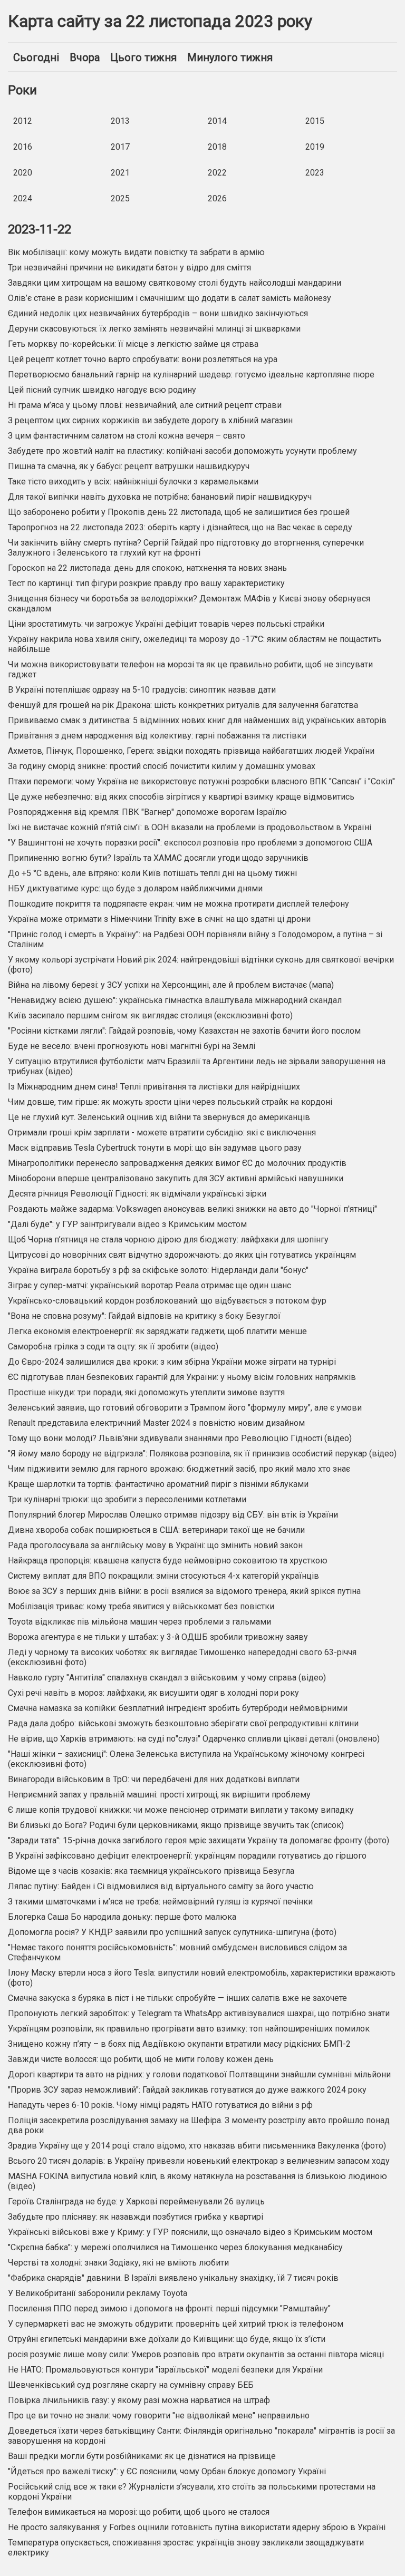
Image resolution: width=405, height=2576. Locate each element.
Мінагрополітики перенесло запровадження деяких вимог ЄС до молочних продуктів (177, 1163)
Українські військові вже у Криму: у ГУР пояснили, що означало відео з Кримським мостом (190, 2232)
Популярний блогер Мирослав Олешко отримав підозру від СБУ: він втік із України (173, 1515)
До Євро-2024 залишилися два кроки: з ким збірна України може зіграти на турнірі (172, 1362)
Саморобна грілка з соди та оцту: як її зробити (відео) (113, 1347)
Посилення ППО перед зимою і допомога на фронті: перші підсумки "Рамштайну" (169, 2308)
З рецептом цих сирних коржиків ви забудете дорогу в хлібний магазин (150, 420)
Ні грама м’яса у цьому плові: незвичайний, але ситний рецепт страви (145, 405)
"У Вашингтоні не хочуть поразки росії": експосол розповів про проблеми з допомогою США (190, 843)
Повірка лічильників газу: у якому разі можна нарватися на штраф (139, 2400)
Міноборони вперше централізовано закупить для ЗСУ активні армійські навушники (176, 1178)
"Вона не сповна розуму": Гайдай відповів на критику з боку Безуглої (144, 1316)
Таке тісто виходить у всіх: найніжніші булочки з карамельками (133, 482)
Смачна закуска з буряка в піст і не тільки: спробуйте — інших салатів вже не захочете (177, 1998)
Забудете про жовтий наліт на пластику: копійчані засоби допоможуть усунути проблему (182, 451)
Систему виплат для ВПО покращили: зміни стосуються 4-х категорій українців (163, 1576)
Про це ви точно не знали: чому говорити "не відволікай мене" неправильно (159, 2415)
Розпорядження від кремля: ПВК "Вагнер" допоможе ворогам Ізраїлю (147, 812)
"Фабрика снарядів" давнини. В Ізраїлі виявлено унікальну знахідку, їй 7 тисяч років (173, 2278)
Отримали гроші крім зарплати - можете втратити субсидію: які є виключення (162, 1133)
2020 (23, 173)
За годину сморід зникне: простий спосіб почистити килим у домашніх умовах (162, 766)
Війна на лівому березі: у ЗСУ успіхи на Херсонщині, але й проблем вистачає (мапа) (171, 985)
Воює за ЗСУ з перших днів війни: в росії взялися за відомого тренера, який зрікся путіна (184, 1591)
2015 (315, 121)
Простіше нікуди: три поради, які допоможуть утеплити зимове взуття (146, 1392)
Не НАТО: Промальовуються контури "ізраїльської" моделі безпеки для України (166, 2370)
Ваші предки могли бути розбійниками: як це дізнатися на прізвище (142, 2456)
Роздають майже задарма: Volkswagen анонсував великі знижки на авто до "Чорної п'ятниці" (192, 1209)
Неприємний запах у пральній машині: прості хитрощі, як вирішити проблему (159, 1795)
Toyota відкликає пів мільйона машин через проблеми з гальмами (139, 1622)
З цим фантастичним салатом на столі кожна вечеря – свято (127, 436)
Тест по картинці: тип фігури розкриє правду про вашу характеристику (146, 583)
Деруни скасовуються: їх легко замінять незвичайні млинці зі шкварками (154, 329)
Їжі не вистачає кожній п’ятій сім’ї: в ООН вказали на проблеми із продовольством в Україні (190, 827)
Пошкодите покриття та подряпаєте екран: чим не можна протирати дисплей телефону (179, 904)
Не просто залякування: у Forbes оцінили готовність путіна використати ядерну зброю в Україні (197, 2527)
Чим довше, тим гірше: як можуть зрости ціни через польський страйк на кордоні (170, 1102)
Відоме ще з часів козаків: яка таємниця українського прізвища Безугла (151, 1871)
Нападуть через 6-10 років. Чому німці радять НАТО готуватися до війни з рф (160, 2105)
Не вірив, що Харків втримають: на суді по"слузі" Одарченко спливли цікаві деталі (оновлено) (194, 1739)
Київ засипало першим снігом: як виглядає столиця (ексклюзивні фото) (150, 1015)
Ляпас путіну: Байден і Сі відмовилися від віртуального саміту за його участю (161, 1886)
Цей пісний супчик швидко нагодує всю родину (102, 390)
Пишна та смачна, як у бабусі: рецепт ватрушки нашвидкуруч (129, 466)
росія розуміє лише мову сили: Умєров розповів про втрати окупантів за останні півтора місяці (196, 2354)
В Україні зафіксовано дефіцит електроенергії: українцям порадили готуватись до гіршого (187, 1856)
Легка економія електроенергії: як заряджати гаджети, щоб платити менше (157, 1331)
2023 (315, 173)
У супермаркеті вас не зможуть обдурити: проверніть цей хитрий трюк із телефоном (176, 2324)
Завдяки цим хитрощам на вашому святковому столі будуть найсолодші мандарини (175, 283)
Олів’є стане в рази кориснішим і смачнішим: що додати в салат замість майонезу (170, 298)
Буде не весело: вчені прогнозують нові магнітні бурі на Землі (132, 1046)
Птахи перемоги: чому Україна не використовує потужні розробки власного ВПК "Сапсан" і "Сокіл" (201, 781)
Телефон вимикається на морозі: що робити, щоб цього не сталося (139, 2512)
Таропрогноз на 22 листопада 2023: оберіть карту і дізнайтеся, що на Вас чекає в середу (180, 527)
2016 (23, 147)
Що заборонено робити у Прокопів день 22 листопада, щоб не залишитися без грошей (179, 512)
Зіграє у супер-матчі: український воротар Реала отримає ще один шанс (150, 1285)
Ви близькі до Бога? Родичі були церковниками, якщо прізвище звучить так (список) (176, 1825)
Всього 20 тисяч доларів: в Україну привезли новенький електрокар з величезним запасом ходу (199, 2161)
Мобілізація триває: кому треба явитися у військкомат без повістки (141, 1606)
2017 (120, 147)
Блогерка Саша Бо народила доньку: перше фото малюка (122, 1917)
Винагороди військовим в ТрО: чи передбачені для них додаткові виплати (154, 1779)
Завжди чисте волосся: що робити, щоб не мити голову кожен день (141, 2059)
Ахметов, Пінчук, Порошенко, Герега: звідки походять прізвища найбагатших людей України (191, 751)
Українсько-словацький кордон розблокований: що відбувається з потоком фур (167, 1301)
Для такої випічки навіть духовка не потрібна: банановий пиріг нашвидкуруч (160, 497)
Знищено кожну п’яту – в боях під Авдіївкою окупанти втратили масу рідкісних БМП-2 (179, 2044)
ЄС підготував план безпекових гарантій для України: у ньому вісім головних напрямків (182, 1377)
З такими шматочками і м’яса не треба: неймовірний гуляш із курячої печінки (160, 1902)
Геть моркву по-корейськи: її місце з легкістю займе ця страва (133, 344)
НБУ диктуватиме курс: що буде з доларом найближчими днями (135, 888)
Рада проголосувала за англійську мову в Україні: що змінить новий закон (155, 1545)
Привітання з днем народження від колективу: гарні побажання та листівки (157, 736)
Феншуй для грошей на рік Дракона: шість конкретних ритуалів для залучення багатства (183, 705)
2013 (120, 121)
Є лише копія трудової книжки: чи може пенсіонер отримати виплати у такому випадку (181, 1810)
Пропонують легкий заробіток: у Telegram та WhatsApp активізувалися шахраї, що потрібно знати (199, 2013)
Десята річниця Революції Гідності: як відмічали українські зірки (137, 1194)
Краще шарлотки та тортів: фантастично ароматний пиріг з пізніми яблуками (158, 1484)
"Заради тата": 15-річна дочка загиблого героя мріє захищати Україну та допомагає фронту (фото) (199, 1840)
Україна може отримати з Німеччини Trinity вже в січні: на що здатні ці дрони (159, 919)
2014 (217, 121)
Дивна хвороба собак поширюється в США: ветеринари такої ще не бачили (156, 1530)
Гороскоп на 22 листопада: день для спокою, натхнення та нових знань (147, 568)
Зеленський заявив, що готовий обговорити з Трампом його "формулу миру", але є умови (185, 1408)
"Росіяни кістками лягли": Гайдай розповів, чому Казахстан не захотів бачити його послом (184, 1031)
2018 (217, 147)
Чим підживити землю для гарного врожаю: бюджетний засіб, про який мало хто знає (179, 1469)
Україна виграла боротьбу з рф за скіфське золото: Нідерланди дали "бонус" (158, 1270)
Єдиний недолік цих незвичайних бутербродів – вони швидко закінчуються (158, 313)
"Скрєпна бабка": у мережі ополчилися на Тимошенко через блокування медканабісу (175, 2247)
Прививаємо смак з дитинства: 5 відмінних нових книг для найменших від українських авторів (197, 720)
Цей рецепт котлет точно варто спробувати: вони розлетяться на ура (143, 359)
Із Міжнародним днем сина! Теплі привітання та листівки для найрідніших (154, 1087)
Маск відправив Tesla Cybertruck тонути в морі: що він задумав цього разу (155, 1148)
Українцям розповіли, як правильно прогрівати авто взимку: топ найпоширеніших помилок (189, 2029)
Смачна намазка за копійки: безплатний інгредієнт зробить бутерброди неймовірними (178, 1708)
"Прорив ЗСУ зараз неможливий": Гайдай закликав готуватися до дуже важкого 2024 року (187, 2090)
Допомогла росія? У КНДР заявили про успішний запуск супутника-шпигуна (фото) (172, 1932)
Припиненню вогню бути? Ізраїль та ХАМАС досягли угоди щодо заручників (158, 858)
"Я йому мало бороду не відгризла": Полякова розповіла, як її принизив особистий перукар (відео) (202, 1454)
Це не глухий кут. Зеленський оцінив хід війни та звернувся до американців (159, 1117)
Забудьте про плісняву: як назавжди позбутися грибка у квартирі (136, 2217)
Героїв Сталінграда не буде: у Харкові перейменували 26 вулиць (136, 2201)
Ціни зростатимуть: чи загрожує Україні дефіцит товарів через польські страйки (166, 624)
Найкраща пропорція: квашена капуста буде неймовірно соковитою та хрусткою (168, 1561)
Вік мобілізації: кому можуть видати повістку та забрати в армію (136, 252)
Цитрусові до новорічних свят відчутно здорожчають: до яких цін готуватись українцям (182, 1255)
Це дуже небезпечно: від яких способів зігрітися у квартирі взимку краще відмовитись (181, 797)
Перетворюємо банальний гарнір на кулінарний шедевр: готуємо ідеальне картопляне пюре (191, 375)
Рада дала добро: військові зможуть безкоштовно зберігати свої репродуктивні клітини (183, 1723)
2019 (315, 147)
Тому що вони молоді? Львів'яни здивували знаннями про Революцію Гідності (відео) (180, 1438)
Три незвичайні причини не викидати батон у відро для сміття (129, 268)
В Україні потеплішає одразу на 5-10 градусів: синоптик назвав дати (142, 690)
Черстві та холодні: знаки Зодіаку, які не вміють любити (118, 2263)
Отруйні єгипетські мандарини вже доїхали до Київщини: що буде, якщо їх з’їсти (167, 2339)
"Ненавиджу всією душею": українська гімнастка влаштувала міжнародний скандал (175, 1000)
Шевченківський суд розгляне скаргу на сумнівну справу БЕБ (131, 2385)
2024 (23, 198)
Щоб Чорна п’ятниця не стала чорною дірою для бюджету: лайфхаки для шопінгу (168, 1240)
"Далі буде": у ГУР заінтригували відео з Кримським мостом (127, 1224)
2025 (120, 198)
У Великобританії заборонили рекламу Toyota (98, 2293)
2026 (217, 198)
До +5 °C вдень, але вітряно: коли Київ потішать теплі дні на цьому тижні (152, 873)
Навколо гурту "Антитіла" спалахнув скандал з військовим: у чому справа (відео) (167, 1678)
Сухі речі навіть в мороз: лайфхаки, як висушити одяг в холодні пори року (153, 1693)
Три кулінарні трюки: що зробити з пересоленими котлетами (127, 1499)
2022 (217, 173)
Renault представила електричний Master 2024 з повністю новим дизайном (156, 1423)
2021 (120, 173)
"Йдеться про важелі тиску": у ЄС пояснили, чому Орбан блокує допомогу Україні (167, 2471)
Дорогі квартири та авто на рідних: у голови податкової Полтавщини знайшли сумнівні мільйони (199, 2074)
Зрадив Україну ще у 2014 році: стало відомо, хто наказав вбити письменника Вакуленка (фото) (197, 2146)
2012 (23, 121)
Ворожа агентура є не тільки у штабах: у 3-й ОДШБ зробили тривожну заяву (158, 1637)
